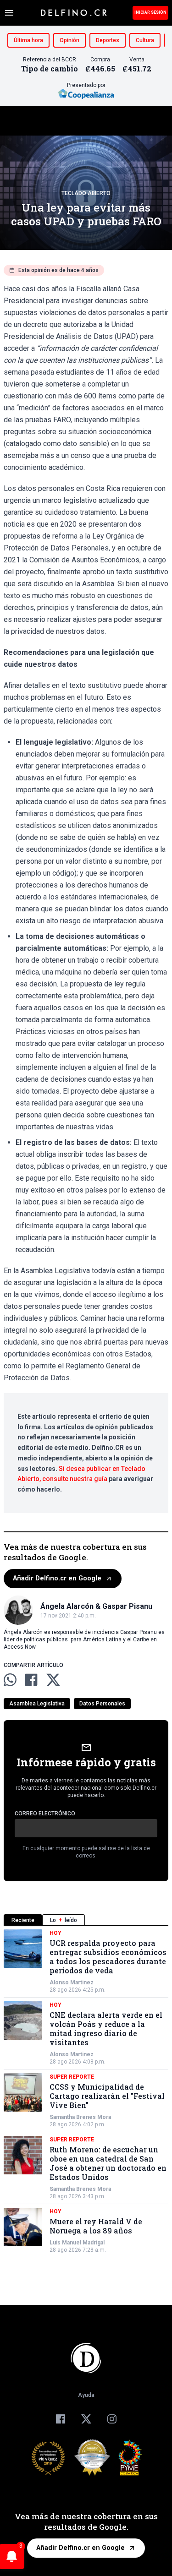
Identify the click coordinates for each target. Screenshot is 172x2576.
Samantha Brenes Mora (80, 2117)
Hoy (55, 1933)
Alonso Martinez (72, 1982)
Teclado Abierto (86, 193)
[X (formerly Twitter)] (86, 2419)
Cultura (145, 40)
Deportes (108, 40)
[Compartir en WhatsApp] (10, 1680)
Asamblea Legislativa (37, 1704)
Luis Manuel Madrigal (77, 2243)
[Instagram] (112, 2419)
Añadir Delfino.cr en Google (57, 1578)
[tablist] (86, 1920)
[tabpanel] (86, 2091)
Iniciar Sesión (150, 12)
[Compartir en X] (53, 1680)
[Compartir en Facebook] (31, 1680)
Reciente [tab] (23, 1920)
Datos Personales (102, 1704)
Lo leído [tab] (64, 1920)
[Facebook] (61, 2419)
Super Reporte (72, 2077)
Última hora (28, 40)
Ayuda (86, 2395)
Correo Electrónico (45, 1814)
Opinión (69, 40)
